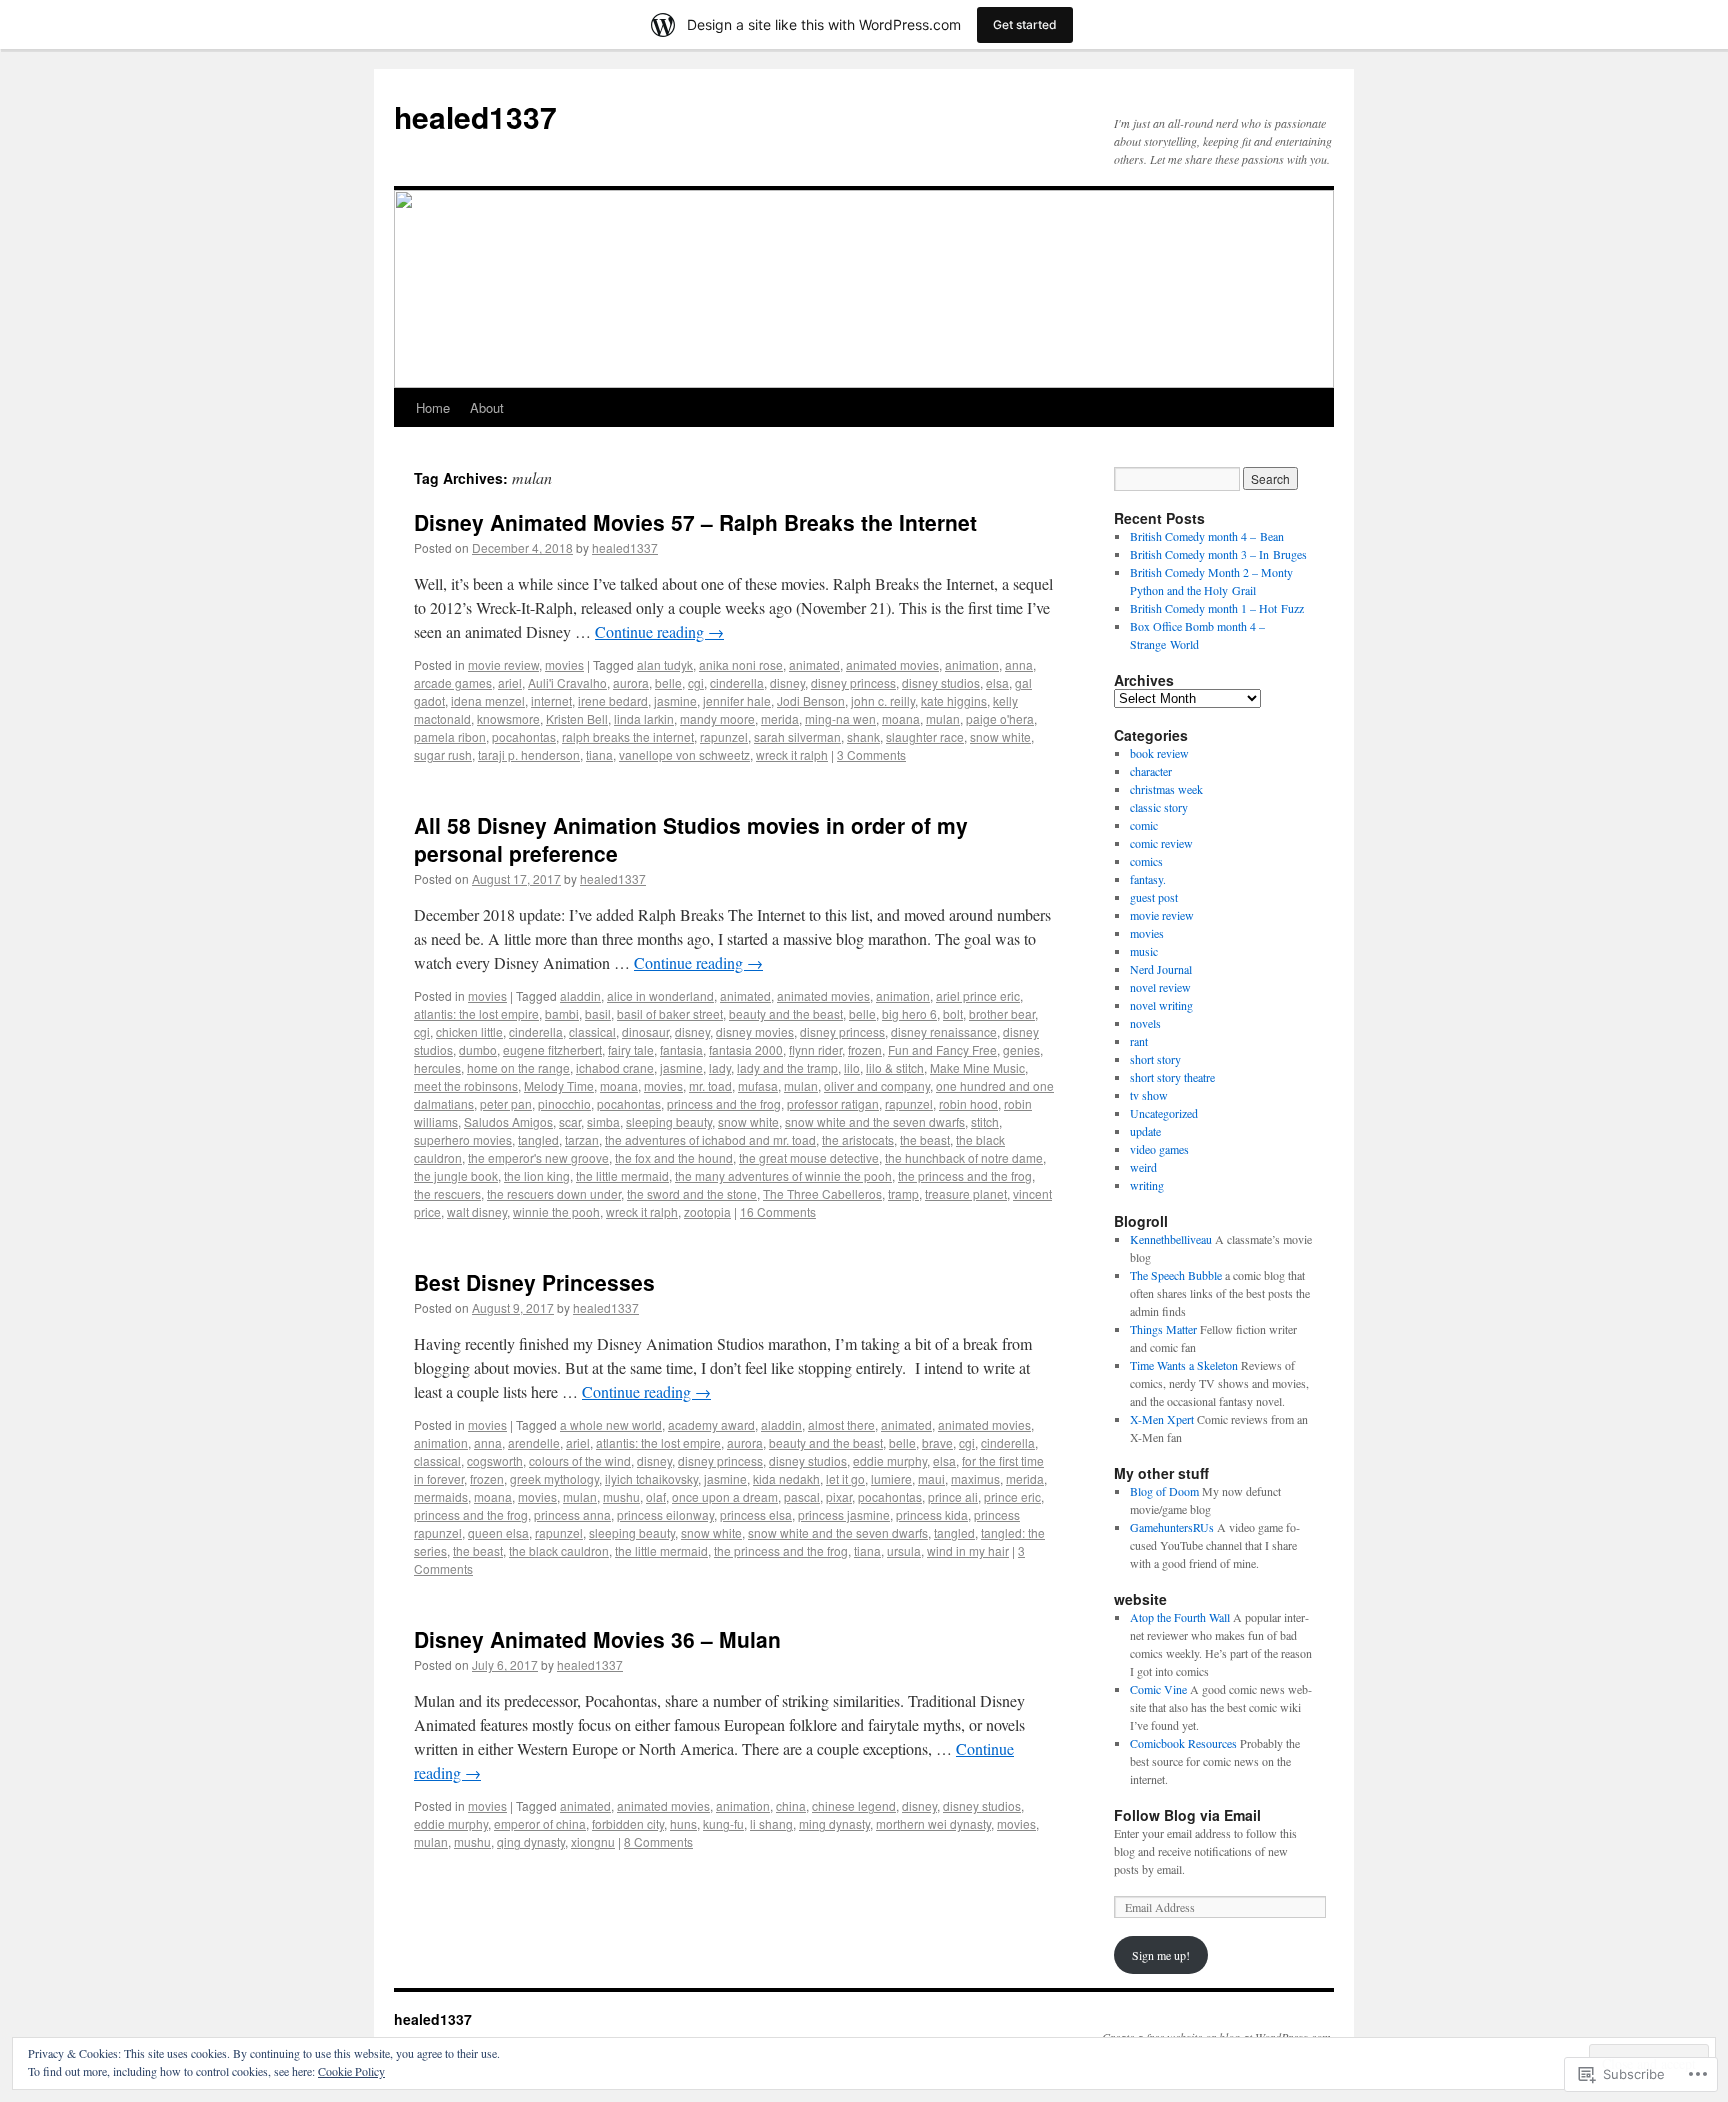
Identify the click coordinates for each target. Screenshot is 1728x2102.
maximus (975, 1478)
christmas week (1166, 789)
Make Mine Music (977, 1067)
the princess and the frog (965, 1175)
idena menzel (488, 700)
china (791, 1805)
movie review (503, 664)
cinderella (737, 682)
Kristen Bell (577, 718)
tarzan (582, 1139)
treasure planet (966, 1193)
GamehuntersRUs (1172, 1527)
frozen (865, 1049)
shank (863, 736)
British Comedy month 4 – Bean (1207, 536)
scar (570, 1121)
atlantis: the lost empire (476, 1013)
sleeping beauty (669, 1121)
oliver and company (877, 1085)
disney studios (941, 682)
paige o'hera (1000, 718)
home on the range (518, 1067)
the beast (925, 1139)
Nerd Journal (1161, 969)
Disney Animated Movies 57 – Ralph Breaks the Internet (695, 522)
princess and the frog (724, 1103)
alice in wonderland (660, 995)
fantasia (681, 1049)
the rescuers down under (554, 1193)
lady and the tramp (787, 1067)
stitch (985, 1121)
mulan (943, 718)
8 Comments (658, 1841)
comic (1144, 825)
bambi (562, 1013)
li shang (771, 1823)
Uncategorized (1164, 1113)
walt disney (477, 1211)
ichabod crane (615, 1067)
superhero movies (463, 1139)
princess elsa (756, 1514)
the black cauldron (559, 1550)
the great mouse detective (809, 1157)
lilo (852, 1067)
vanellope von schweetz (684, 754)
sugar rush (443, 754)
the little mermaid (622, 1175)
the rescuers (447, 1193)
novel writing (1161, 1005)
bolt (953, 1013)
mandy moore (717, 718)
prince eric (1012, 1496)
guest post (1154, 897)
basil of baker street (670, 1013)
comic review (1161, 843)
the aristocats (858, 1139)
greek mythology (554, 1478)
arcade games (453, 682)
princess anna (572, 1514)
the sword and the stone (692, 1193)
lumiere (891, 1478)
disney (787, 682)
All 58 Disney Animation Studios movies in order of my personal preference (691, 838)
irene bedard (613, 700)
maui (931, 1478)
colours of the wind (580, 1460)
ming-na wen (840, 718)
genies (1021, 1049)
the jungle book (456, 1175)
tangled (538, 1139)
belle (668, 682)
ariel (510, 682)
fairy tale (631, 1049)
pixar (839, 1496)
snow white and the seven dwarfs (875, 1121)
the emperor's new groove (538, 1157)
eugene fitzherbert (552, 1049)
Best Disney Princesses (534, 1282)
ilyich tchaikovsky (651, 1478)
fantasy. (1148, 879)
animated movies (892, 664)
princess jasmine (844, 1514)
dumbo (478, 1049)
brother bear (1002, 1013)
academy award (711, 1424)
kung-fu (723, 1823)
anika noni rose (741, 664)
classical (592, 1031)
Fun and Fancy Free (942, 1049)
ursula (904, 1550)
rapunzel (724, 736)
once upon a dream (725, 1496)
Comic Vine (1158, 1689)
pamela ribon (450, 736)
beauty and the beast (786, 1013)
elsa (997, 682)
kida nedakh (786, 1478)
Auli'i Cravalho (567, 682)
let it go (845, 1478)
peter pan (506, 1103)
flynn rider (815, 1049)
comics (1146, 861)
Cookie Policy (351, 2071)
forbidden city (628, 1823)
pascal (802, 1496)
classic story (1159, 807)
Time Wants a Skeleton (1184, 1365)
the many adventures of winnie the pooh (783, 1175)
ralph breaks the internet (628, 736)
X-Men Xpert (1162, 1419)
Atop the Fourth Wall (1180, 1617)
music (1144, 951)
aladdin (580, 995)
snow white (1000, 736)
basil (598, 1013)
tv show (1149, 1095)
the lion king (537, 1175)
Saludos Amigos (508, 1121)
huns (683, 1823)
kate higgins (954, 700)
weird (1143, 1167)
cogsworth (495, 1460)
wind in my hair (968, 1550)
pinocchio (564, 1103)
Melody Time (559, 1085)
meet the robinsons (466, 1085)
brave (937, 1442)
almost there (841, 1424)
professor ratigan (833, 1103)
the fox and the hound (674, 1157)
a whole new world (611, 1424)
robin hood (968, 1103)
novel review (1160, 987)
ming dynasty (834, 1823)
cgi (696, 682)
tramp (903, 1193)
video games (1159, 1149)
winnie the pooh (556, 1211)
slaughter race (925, 736)
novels (1145, 1023)
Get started (1025, 24)
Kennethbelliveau (1171, 1239)
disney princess (853, 682)
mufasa (758, 1085)
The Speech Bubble (1176, 1275)
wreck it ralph (792, 754)
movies (564, 664)
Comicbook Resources (1183, 1743)
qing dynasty (531, 1841)
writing (1147, 1185)
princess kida (932, 1514)
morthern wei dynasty (933, 1823)
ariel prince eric (978, 995)
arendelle (534, 1442)
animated (814, 664)
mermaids (441, 1496)
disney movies (755, 1031)
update (1145, 1131)
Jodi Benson (811, 700)
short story (1155, 1059)
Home (433, 407)
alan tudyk (665, 664)
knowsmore (508, 718)
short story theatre (1172, 1077)
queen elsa (498, 1532)
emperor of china (540, 1823)
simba (603, 1121)
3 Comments (871, 754)
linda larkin (644, 718)
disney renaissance (944, 1031)
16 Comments (778, 1211)
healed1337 (475, 116)
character (1151, 771)
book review (1159, 753)
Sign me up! (1161, 1955)
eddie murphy (890, 1460)
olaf (656, 1496)
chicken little (469, 1031)
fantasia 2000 (746, 1049)
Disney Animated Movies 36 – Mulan (597, 1639)
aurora (631, 682)
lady (720, 1067)
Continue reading (659, 631)
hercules (437, 1067)
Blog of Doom (1164, 1491)
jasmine (675, 700)
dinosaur (645, 1031)
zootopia (707, 1211)
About (487, 407)
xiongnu (593, 1841)
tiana (599, 754)
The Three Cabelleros (822, 1193)
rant (1139, 1041)
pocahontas (524, 736)
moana (901, 718)
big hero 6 (909, 1013)
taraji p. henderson (529, 754)
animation (972, 664)
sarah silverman (797, 736)
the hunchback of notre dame (964, 1157)
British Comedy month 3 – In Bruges (1218, 554)
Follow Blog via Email (1187, 1815)
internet (551, 700)
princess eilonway (665, 1514)
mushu (621, 1496)
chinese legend (854, 1805)
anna (1019, 664)
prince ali (953, 1496)
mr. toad (710, 1085)
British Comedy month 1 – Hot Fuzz (1217, 608)
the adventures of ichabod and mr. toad (710, 1139)
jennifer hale (737, 700)
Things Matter (1163, 1329)
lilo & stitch (895, 1067)
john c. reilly (883, 700)
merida (780, 718)
